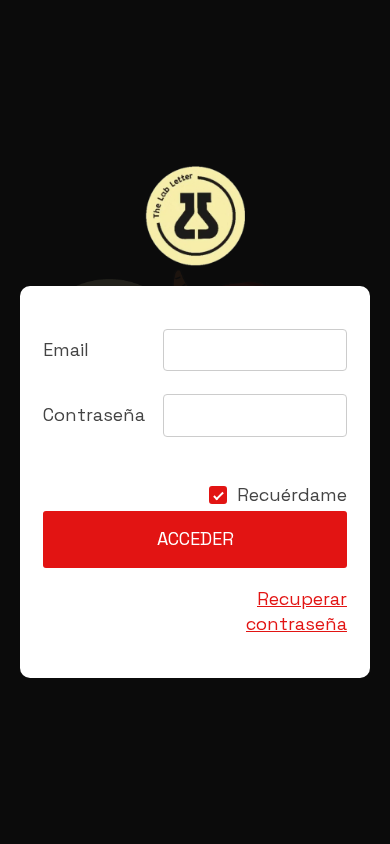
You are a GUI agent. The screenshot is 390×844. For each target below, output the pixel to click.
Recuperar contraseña (296, 611)
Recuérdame (292, 495)
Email (66, 349)
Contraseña (94, 414)
